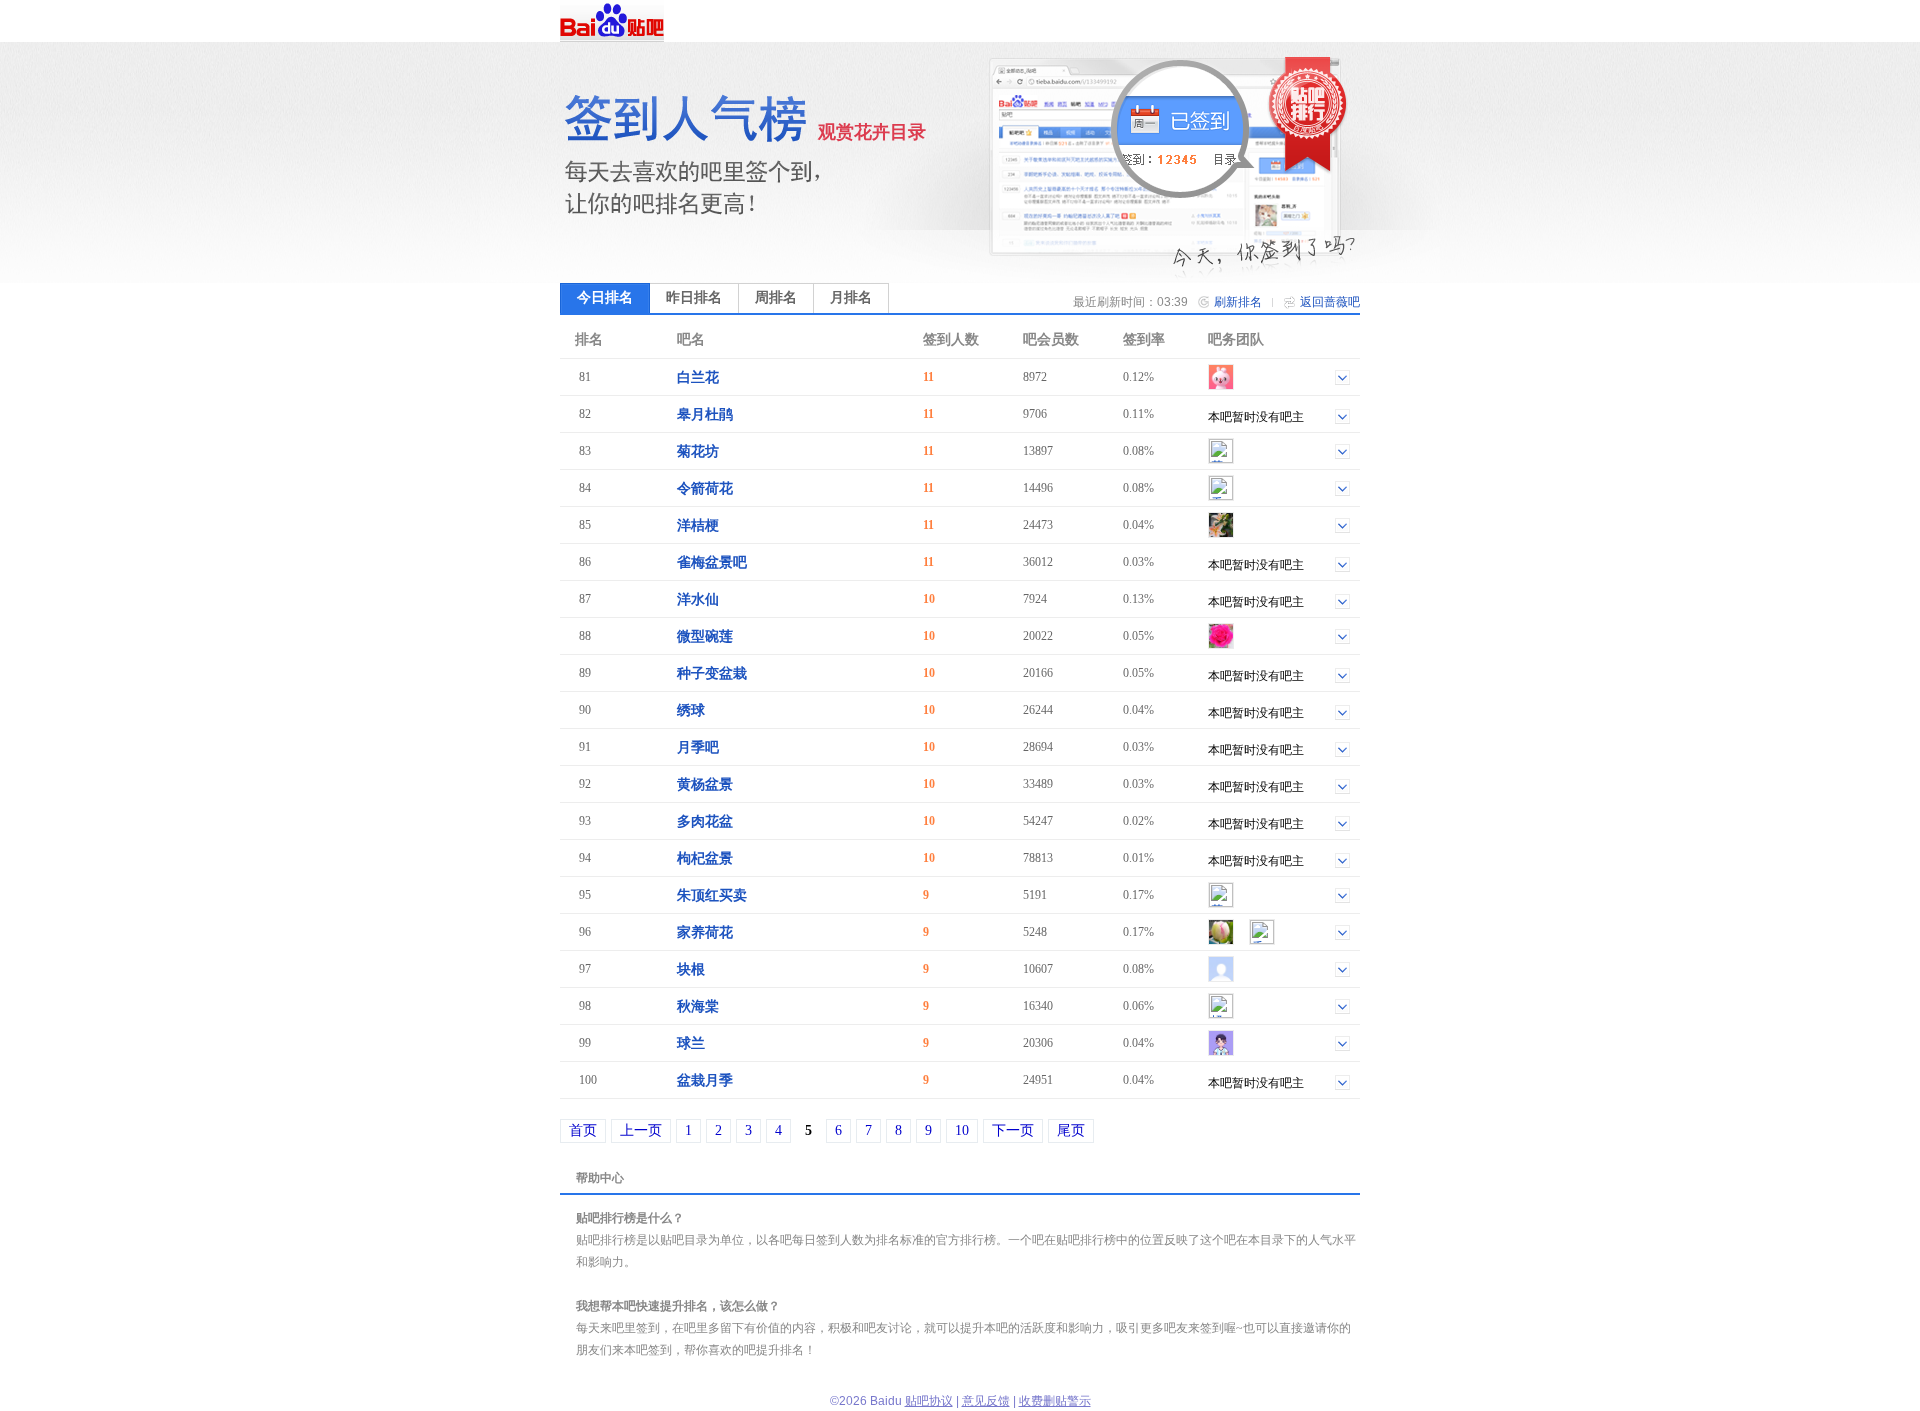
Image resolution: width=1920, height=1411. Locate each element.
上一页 (641, 1130)
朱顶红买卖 (712, 895)
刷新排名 (1238, 302)
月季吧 (698, 747)
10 (962, 1130)
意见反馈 (986, 1401)
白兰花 (698, 377)
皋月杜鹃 (705, 414)
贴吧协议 (929, 1401)
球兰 (691, 1043)
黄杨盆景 (705, 784)
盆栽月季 (705, 1080)
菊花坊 (698, 451)
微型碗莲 (705, 636)
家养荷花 (705, 932)
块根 (691, 969)
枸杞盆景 (705, 858)
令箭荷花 (705, 488)
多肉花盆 (705, 821)
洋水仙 (698, 599)
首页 (583, 1130)
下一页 (1013, 1130)
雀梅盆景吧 (712, 562)
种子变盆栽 (712, 673)
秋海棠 (698, 1006)
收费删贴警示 (1055, 1401)
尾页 (1071, 1130)
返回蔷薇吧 (1330, 302)
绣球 (691, 710)
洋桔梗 (698, 525)
